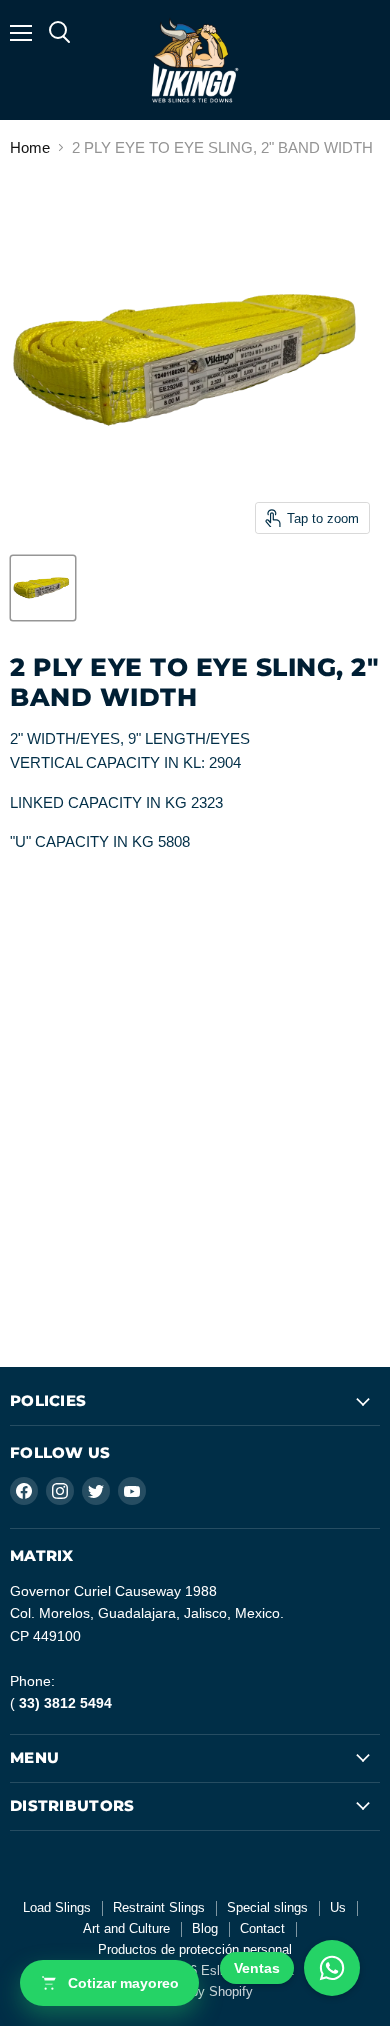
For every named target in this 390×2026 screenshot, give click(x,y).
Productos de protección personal (195, 1949)
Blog (205, 1928)
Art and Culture (126, 1928)
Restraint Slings (159, 1907)
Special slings (267, 1907)
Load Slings (57, 1907)
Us (338, 1907)
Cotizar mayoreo (123, 1983)
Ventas (257, 1968)
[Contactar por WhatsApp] (332, 1968)
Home (30, 147)
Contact (262, 1928)
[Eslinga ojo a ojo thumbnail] (43, 588)
